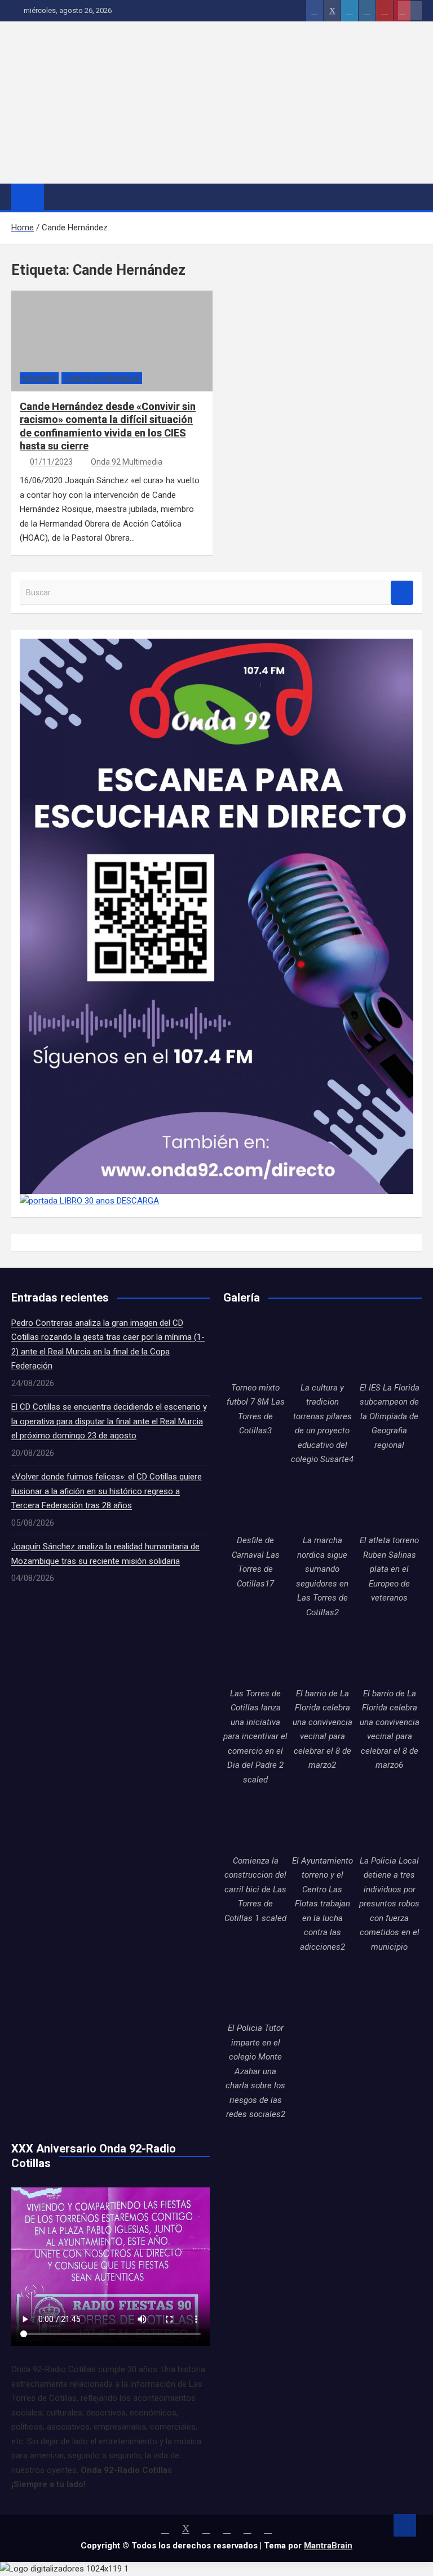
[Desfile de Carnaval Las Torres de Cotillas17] (256, 1502)
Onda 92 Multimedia (127, 462)
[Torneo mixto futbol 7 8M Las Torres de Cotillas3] (256, 1349)
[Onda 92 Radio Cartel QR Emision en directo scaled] (216, 645)
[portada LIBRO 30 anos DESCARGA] (89, 1201)
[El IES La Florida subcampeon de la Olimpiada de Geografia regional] (389, 1349)
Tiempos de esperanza (102, 378)
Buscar (402, 593)
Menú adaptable (410, 11)
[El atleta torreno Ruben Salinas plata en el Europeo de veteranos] (389, 1502)
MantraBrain (328, 2546)
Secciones (39, 378)
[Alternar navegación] (58, 197)
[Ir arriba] (405, 2525)
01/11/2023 (51, 462)
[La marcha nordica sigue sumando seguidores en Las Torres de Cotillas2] (323, 1502)
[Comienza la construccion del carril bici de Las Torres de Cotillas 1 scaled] (256, 1822)
